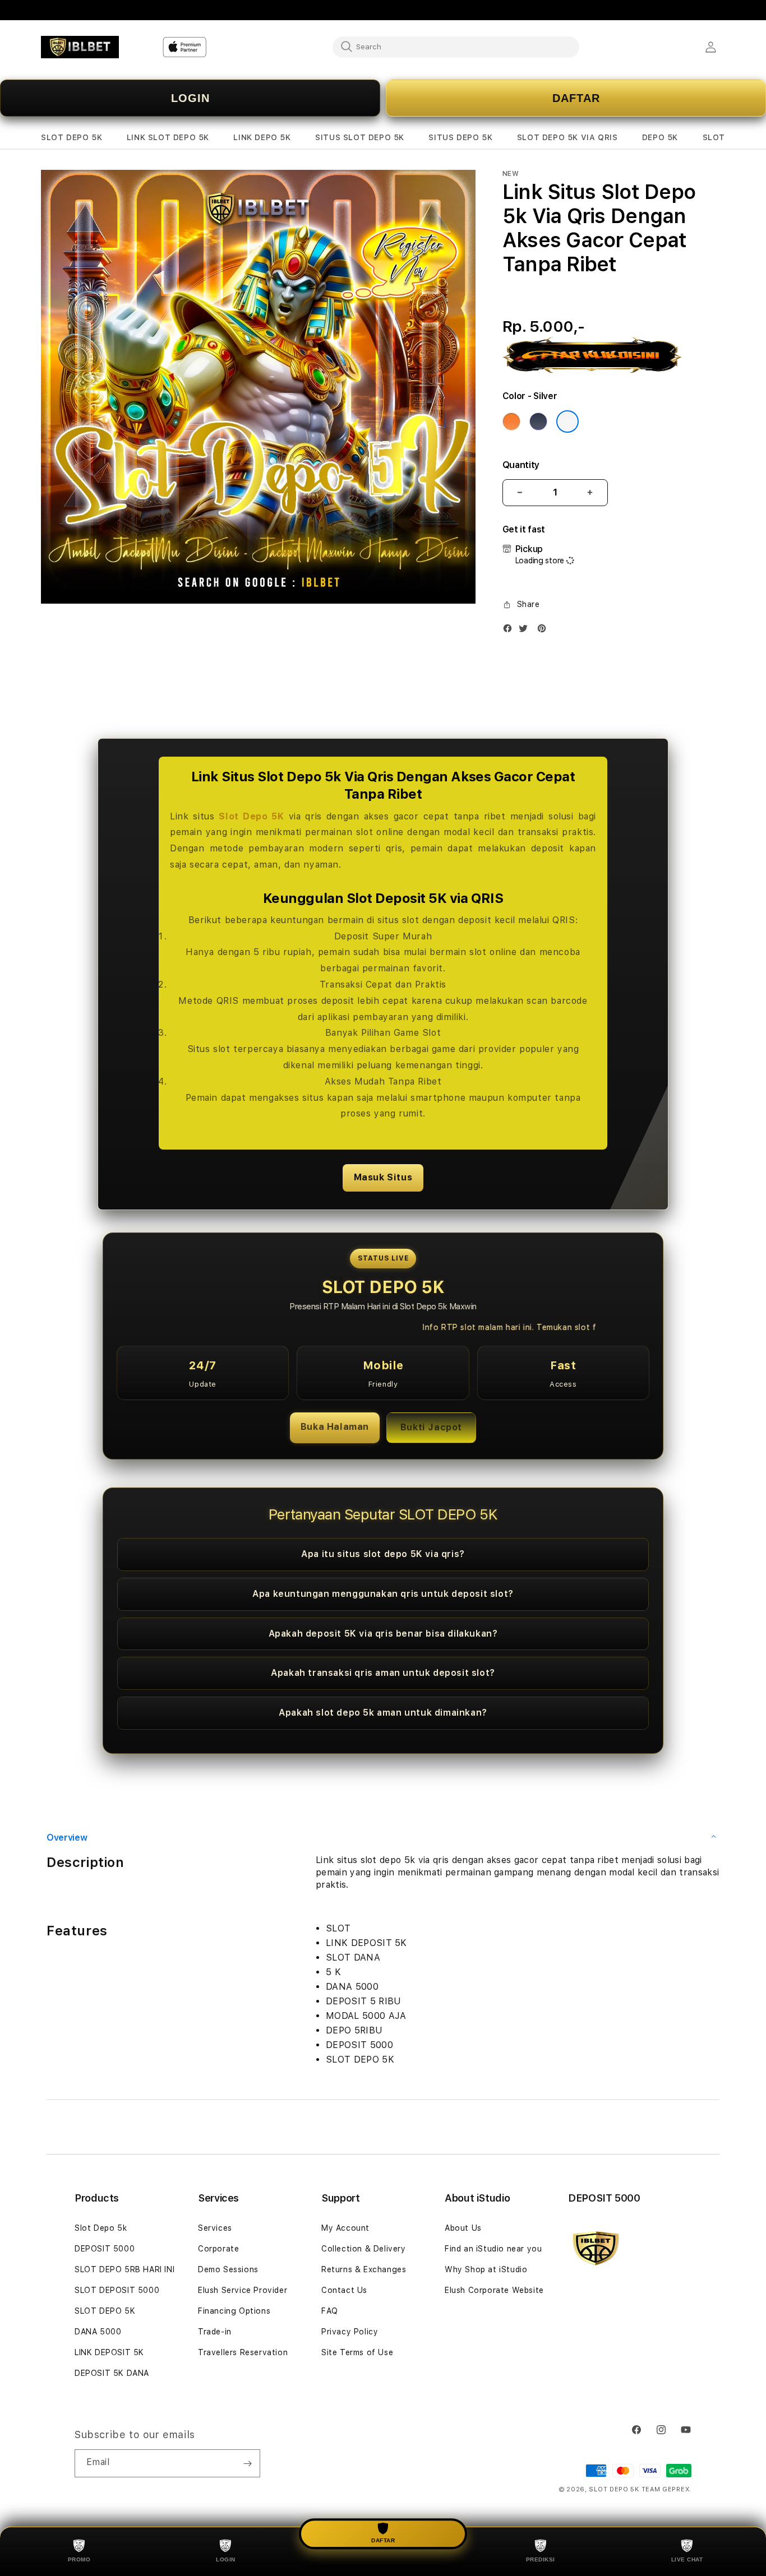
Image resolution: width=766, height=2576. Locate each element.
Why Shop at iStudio (486, 2269)
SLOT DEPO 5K (105, 2311)
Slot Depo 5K (251, 816)
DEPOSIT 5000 (105, 2249)
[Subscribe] (247, 2463)
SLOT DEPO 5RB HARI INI (124, 2269)
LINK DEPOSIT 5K (109, 2352)
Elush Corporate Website (494, 2290)
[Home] (80, 47)
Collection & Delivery (364, 2249)
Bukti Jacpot (431, 1427)
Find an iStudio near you (493, 2249)
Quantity (521, 465)
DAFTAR (576, 98)
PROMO (79, 2559)
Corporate (218, 2249)
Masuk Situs (383, 1177)
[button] (71, 138)
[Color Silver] (567, 421)
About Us (463, 2228)
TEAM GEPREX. (666, 2489)
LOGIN (190, 98)
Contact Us (344, 2290)
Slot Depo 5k (101, 2228)
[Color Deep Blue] (538, 421)
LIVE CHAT (687, 2559)
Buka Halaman (335, 1427)
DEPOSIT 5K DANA (112, 2373)
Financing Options (234, 2311)
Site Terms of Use (357, 2352)
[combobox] (456, 47)
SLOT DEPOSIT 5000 (117, 2290)
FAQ (330, 2311)
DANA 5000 (98, 2332)
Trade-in (215, 2332)
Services (215, 2228)
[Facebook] (510, 631)
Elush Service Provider (243, 2290)
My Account (345, 2228)
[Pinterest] (544, 631)
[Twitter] (526, 631)
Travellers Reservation (243, 2352)
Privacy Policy (350, 2332)
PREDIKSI (541, 2559)
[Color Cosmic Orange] (511, 421)
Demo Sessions (228, 2269)
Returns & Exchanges (364, 2269)
